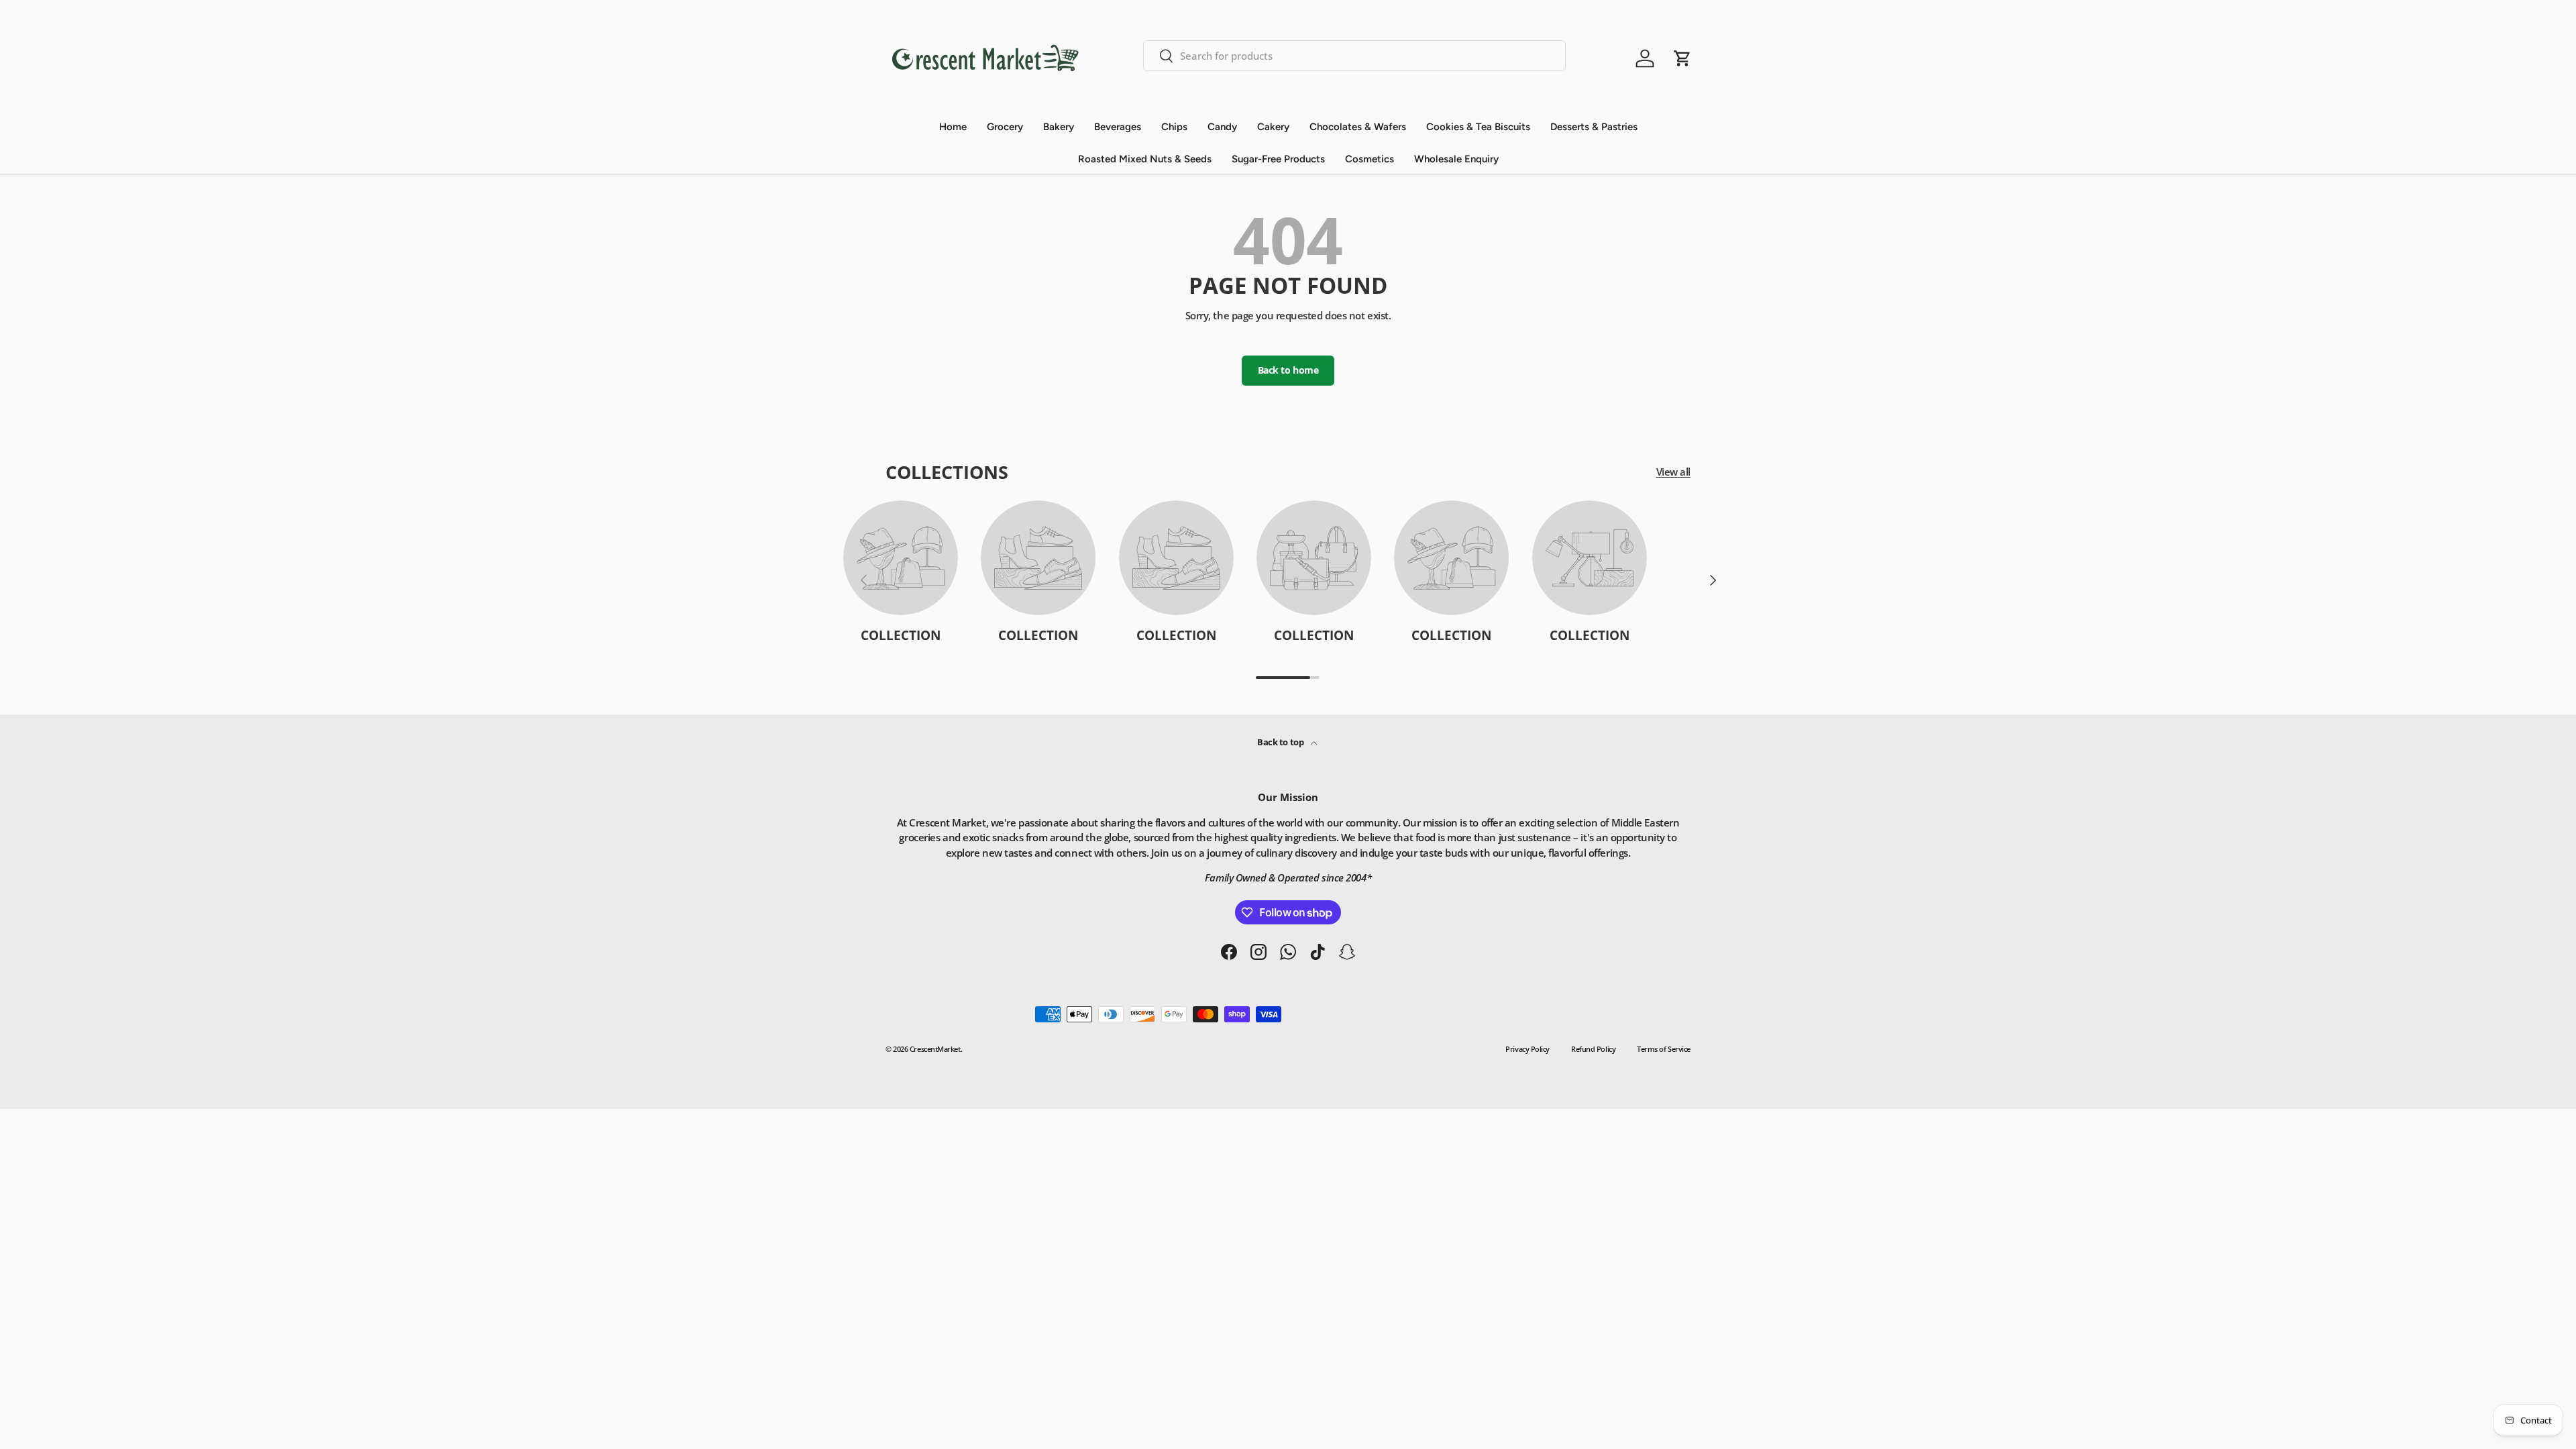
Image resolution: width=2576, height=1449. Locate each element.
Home (953, 127)
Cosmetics (1370, 159)
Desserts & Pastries (1594, 127)
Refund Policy (1593, 1049)
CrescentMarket (935, 1049)
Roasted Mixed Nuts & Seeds (1145, 159)
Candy (1222, 127)
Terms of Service (1664, 1049)
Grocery (1005, 127)
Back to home (1288, 370)
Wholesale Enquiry (1456, 159)
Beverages (1118, 127)
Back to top (1281, 742)
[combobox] (1354, 56)
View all (1673, 472)
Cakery (1273, 127)
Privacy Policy (1527, 1049)
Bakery (1059, 127)
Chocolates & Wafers (1358, 127)
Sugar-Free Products (1278, 159)
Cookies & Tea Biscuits (1478, 127)
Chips (1174, 127)
